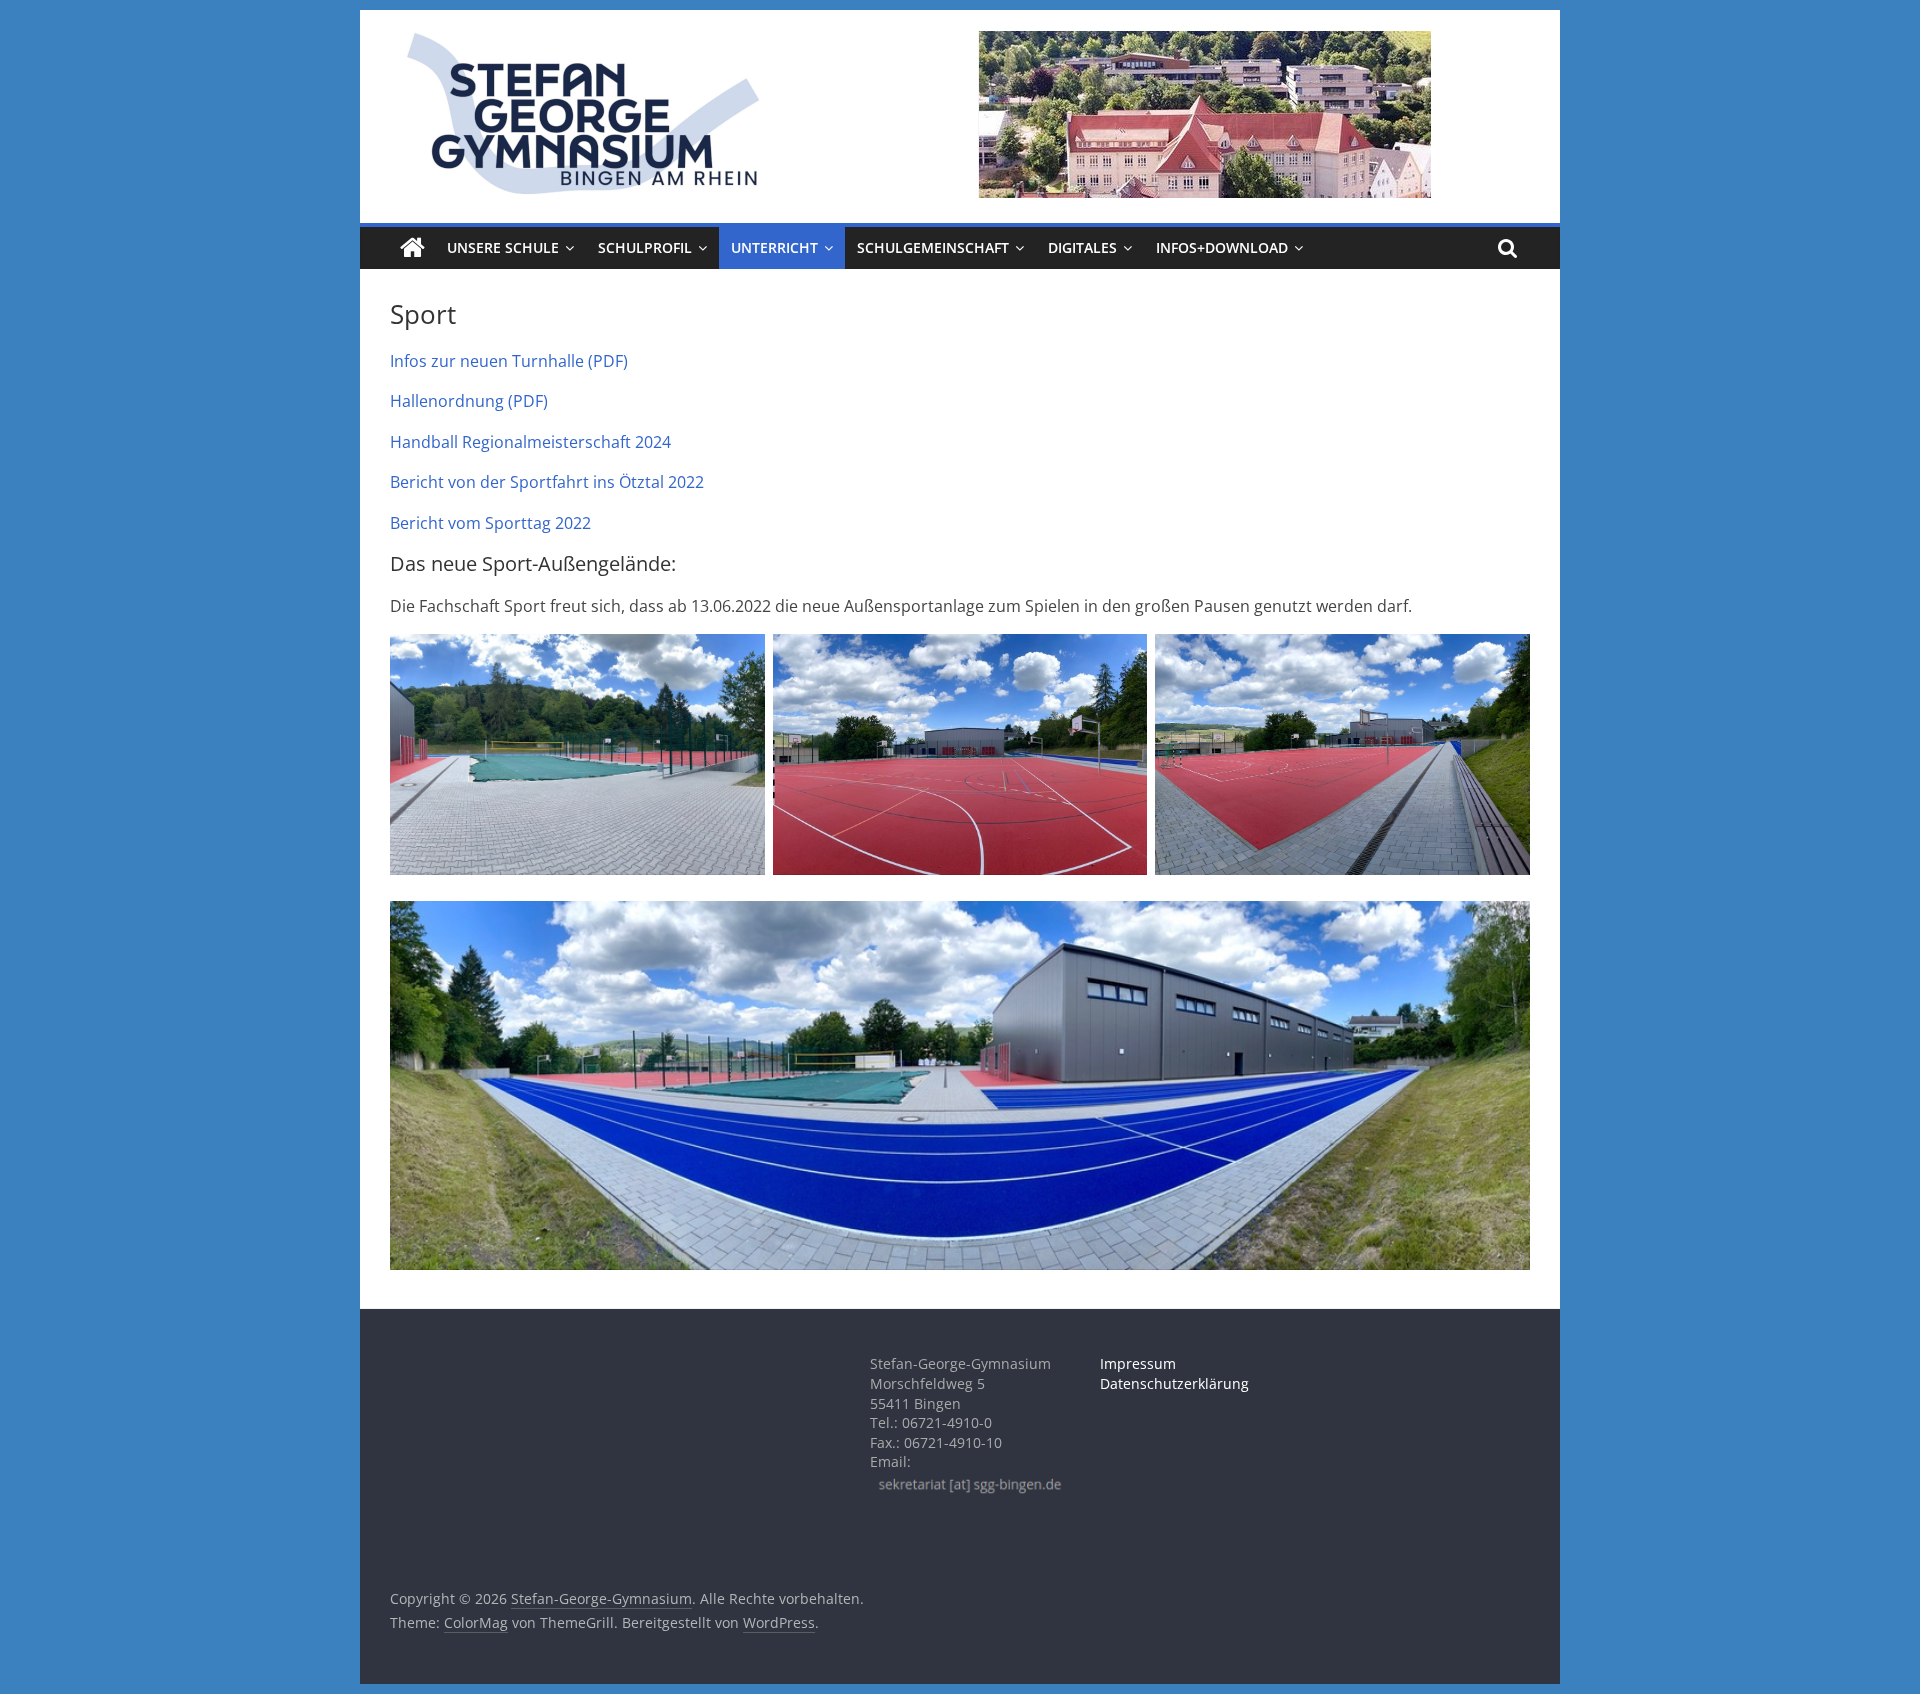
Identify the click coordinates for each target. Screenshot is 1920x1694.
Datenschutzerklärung (1174, 1383)
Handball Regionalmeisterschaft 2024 (530, 442)
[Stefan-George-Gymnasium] (412, 248)
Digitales (1082, 247)
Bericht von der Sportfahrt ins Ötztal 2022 (547, 482)
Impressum (1138, 1363)
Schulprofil (645, 247)
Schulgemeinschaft (933, 247)
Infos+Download (1222, 247)
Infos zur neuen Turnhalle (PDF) (509, 361)
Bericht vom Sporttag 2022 (490, 523)
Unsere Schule (503, 247)
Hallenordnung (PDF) (469, 401)
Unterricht (774, 247)
